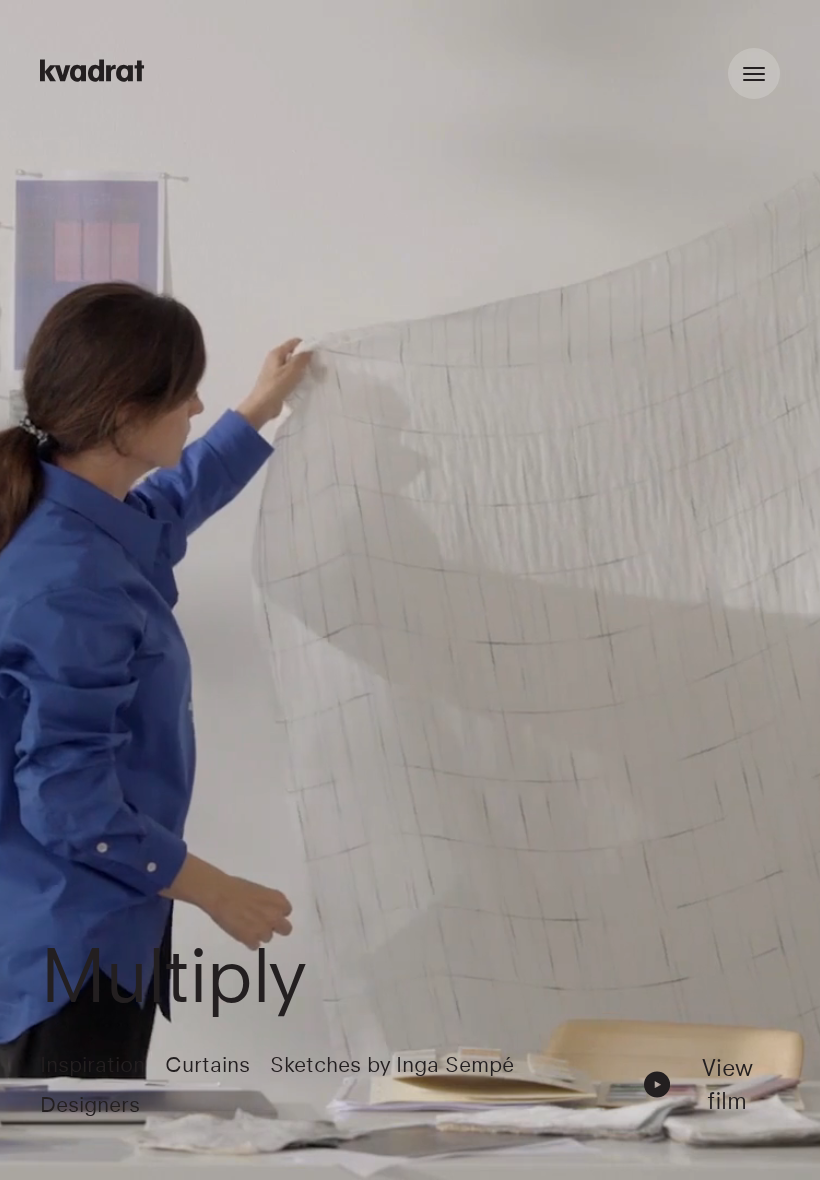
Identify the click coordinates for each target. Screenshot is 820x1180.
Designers (90, 1104)
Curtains (207, 1064)
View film (727, 1084)
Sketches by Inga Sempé (392, 1064)
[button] (709, 1084)
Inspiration (92, 1064)
